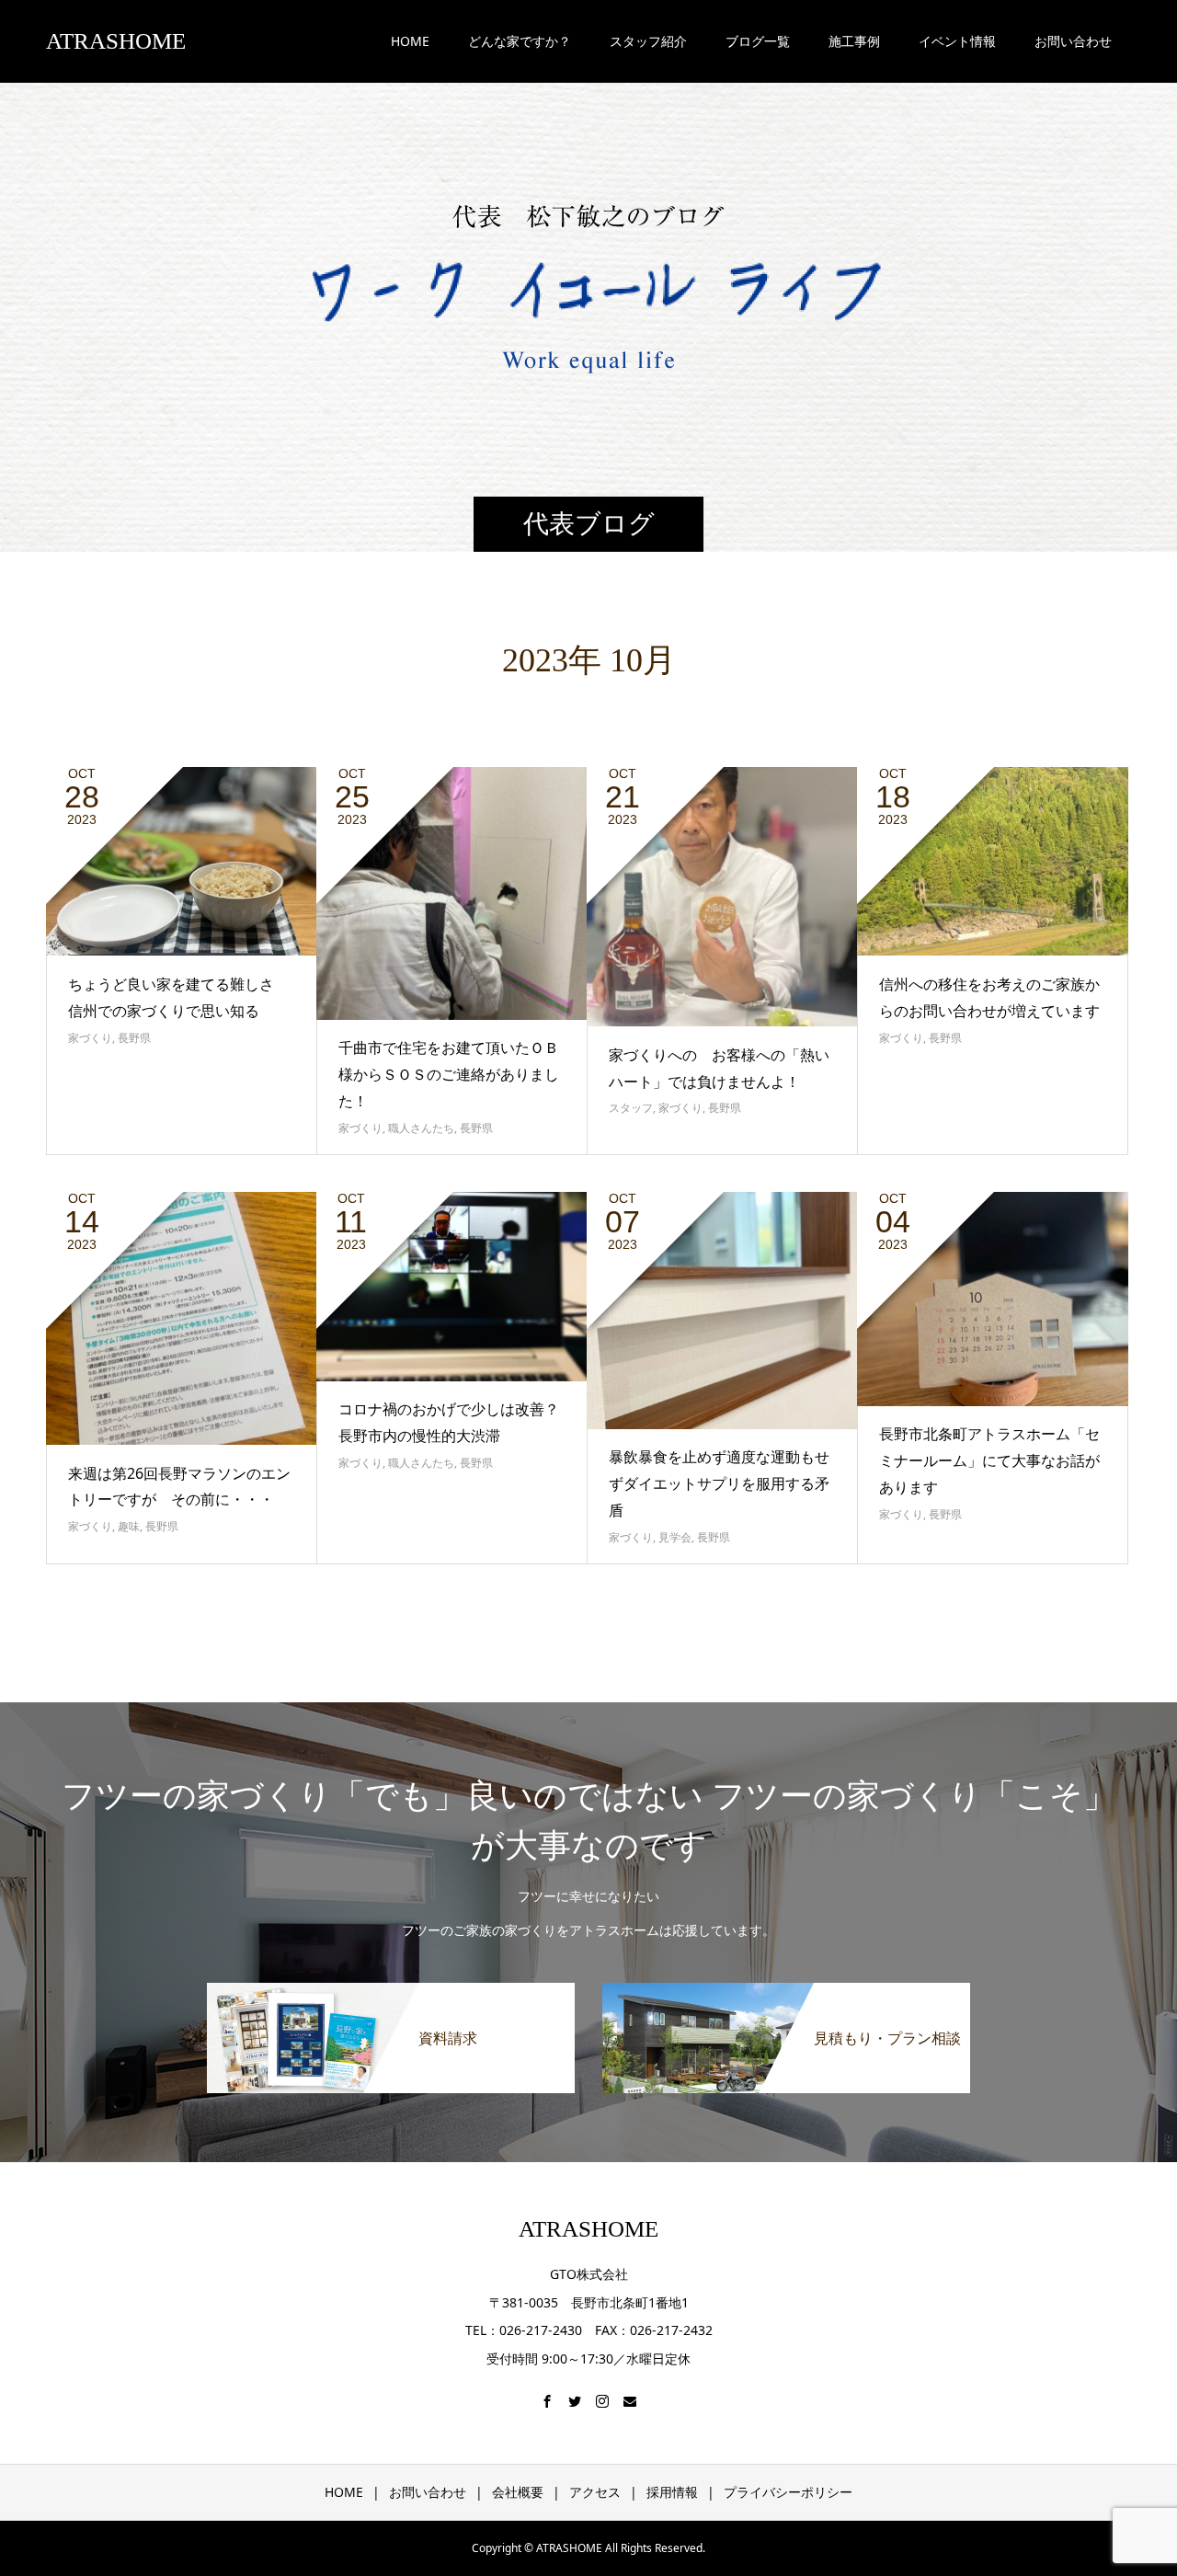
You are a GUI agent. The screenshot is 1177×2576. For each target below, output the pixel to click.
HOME (410, 41)
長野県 (134, 1038)
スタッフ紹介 (648, 41)
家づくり (90, 1038)
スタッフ (631, 1108)
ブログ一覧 (758, 41)
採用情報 (672, 2492)
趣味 (129, 1526)
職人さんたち (421, 1128)
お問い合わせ (428, 2492)
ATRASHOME (116, 41)
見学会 (675, 1537)
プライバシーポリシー (788, 2492)
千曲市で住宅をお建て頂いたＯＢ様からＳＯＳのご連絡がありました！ (449, 1074)
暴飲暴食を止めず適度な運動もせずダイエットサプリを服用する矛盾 (719, 1483)
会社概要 (518, 2492)
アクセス (595, 2492)
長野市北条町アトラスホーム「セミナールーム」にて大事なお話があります (989, 1460)
